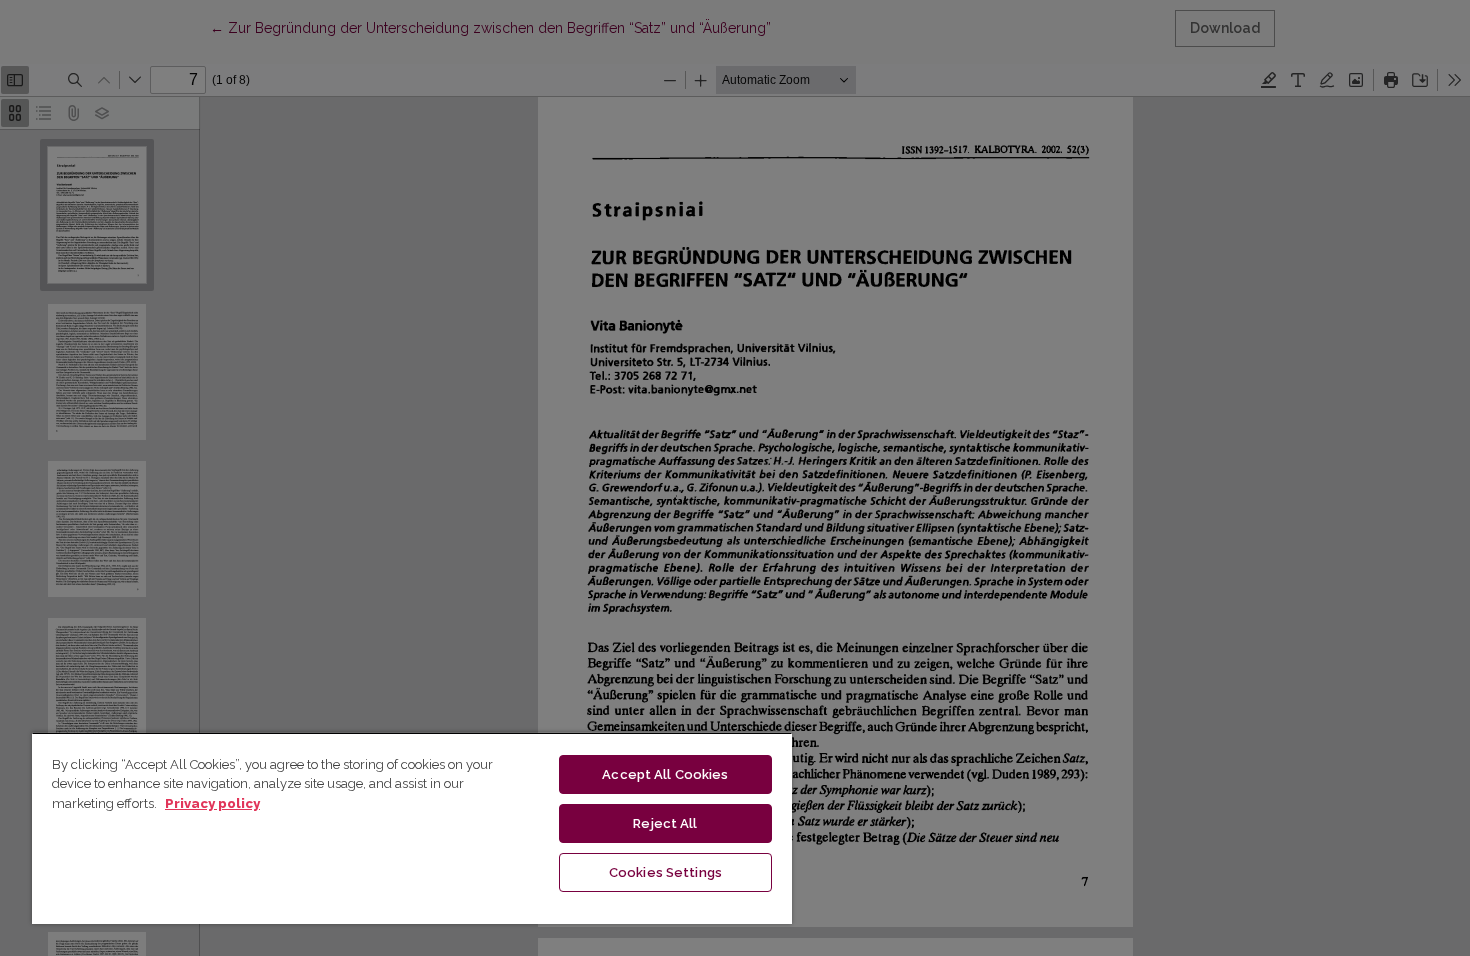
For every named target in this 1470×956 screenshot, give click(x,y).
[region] (412, 828)
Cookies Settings (665, 872)
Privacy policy (212, 803)
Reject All (665, 823)
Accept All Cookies (665, 774)
